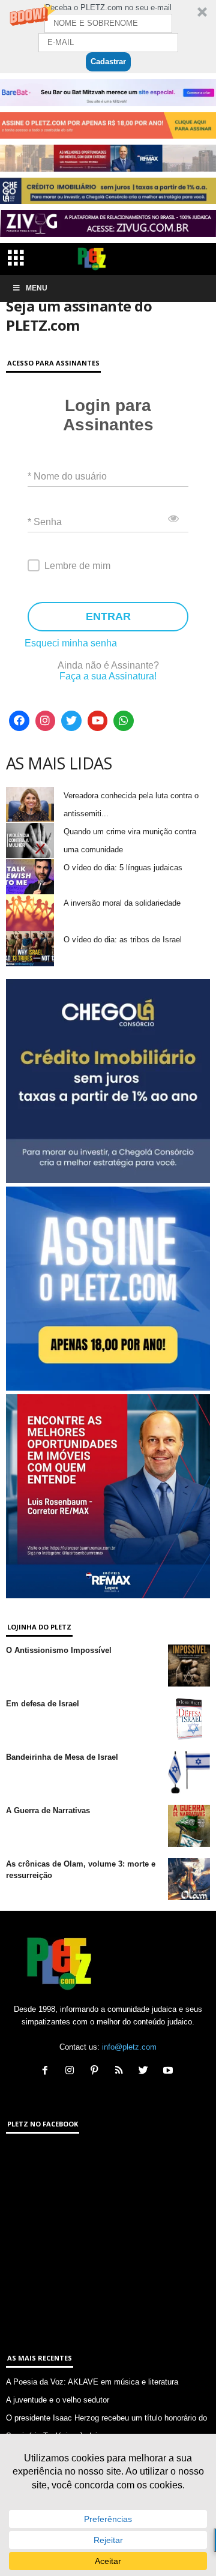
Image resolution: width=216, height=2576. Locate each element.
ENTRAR (108, 616)
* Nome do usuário (67, 476)
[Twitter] (71, 721)
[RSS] (121, 2072)
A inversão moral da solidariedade (122, 903)
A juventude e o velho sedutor (58, 2400)
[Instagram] (46, 721)
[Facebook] (19, 721)
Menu (37, 288)
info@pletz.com (129, 2047)
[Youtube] (98, 721)
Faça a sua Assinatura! (108, 676)
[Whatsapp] (124, 721)
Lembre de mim (77, 566)
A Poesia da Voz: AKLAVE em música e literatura (92, 2382)
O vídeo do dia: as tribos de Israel (123, 940)
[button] (108, 37)
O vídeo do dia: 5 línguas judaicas (123, 868)
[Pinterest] (97, 2072)
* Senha (45, 521)
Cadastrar (108, 62)
